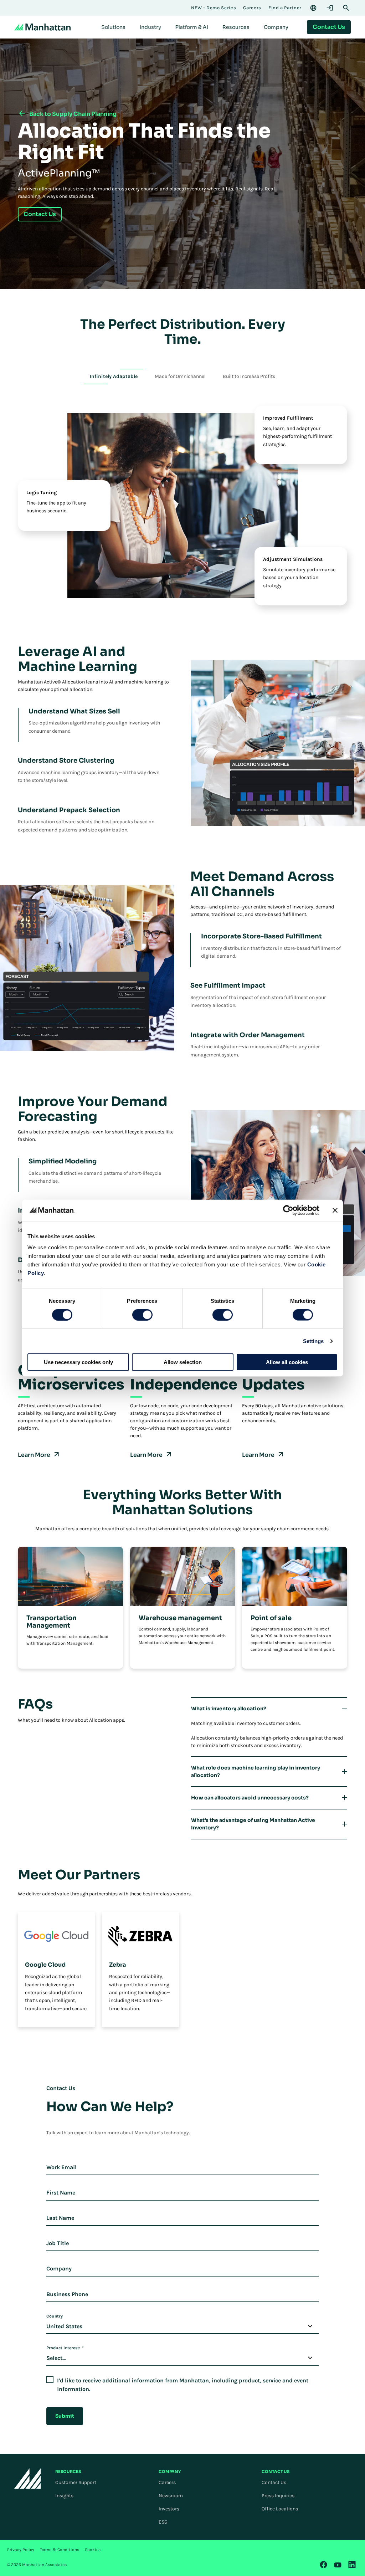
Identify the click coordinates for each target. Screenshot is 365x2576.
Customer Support (76, 2482)
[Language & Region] (313, 8)
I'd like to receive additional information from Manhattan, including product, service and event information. (183, 2385)
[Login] (330, 8)
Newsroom (171, 2496)
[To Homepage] (28, 2478)
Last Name (60, 2218)
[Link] (324, 2565)
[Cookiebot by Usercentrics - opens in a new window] (288, 1210)
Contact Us (274, 2482)
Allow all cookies (287, 1362)
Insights (64, 2496)
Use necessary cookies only (78, 1362)
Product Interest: (65, 2348)
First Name (61, 2193)
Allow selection (183, 1362)
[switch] (142, 1315)
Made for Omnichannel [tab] (180, 376)
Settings (313, 1341)
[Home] (42, 27)
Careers (167, 2482)
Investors (169, 2509)
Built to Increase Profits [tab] (249, 376)
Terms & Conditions (60, 2550)
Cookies (93, 2550)
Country (55, 2316)
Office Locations (280, 2509)
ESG (163, 2522)
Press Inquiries (278, 2496)
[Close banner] (335, 1210)
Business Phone (67, 2294)
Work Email (61, 2167)
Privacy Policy (21, 2550)
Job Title (58, 2243)
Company (59, 2268)
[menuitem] (113, 27)
